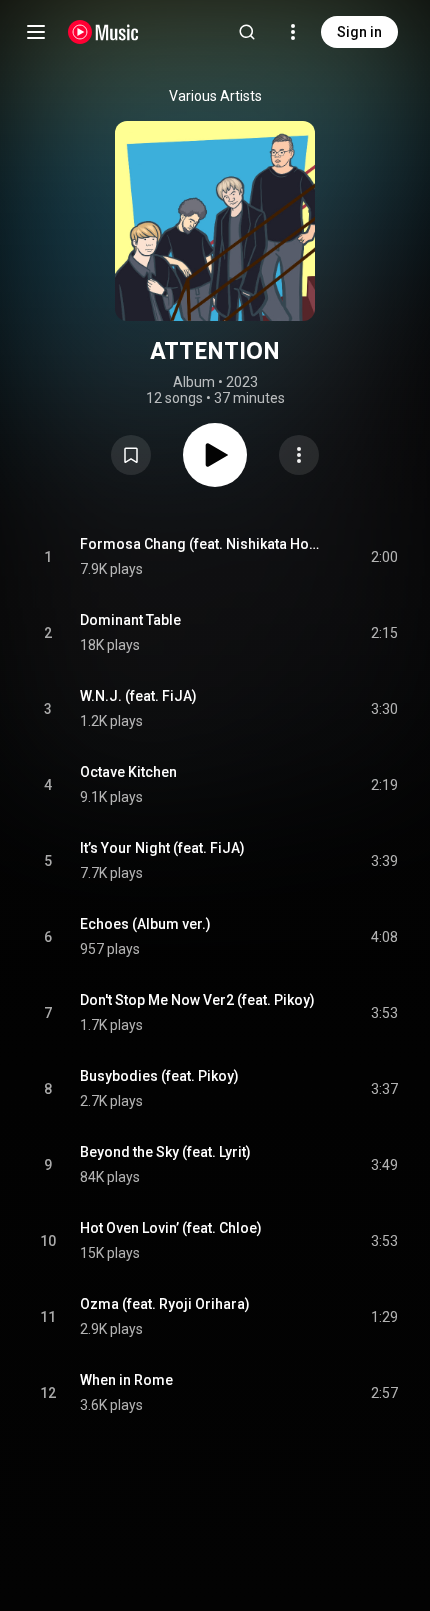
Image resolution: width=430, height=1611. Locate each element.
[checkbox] (384, 557)
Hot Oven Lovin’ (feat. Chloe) (171, 1228)
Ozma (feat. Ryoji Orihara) (165, 1304)
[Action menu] (299, 455)
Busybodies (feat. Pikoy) (159, 1076)
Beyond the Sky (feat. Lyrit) (165, 1152)
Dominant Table (130, 620)
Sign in (359, 32)
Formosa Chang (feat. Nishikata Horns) (202, 544)
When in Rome (126, 1380)
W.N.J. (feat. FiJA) (138, 696)
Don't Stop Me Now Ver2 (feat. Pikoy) (197, 1000)
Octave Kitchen (128, 772)
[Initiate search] (247, 32)
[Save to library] (131, 455)
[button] (131, 455)
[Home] (103, 32)
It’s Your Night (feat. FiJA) (162, 848)
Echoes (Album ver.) (145, 924)
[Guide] (36, 32)
